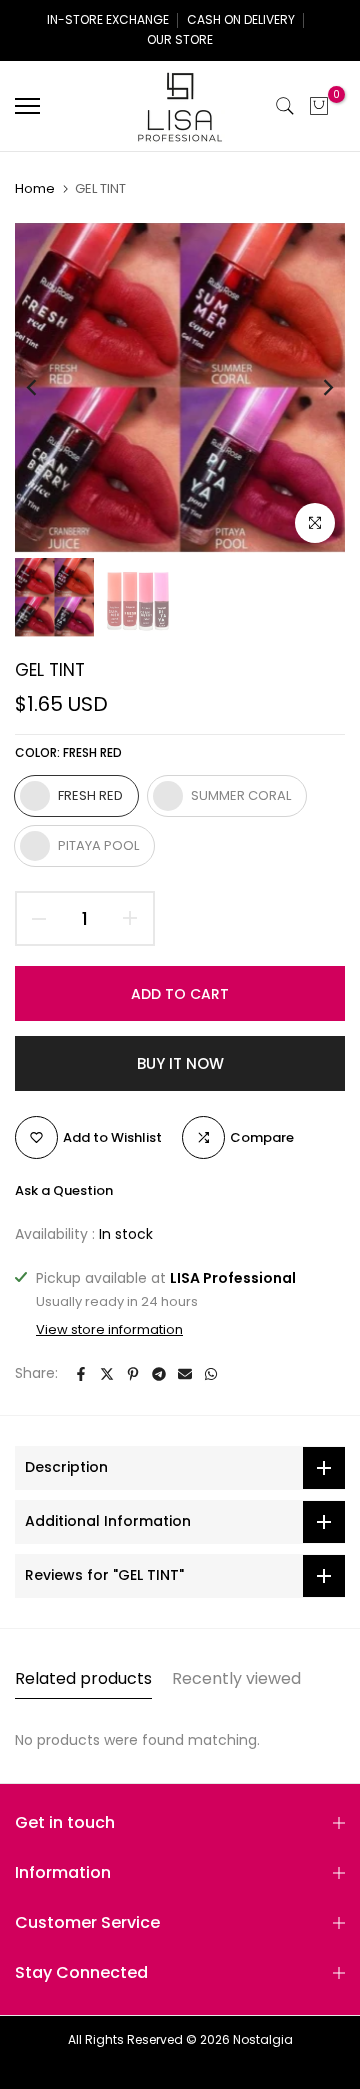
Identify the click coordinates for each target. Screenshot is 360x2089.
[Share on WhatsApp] (211, 1374)
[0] (319, 106)
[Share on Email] (185, 1374)
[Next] (315, 388)
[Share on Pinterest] (133, 1374)
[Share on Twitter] (107, 1374)
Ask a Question (64, 1190)
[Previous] (45, 388)
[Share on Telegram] (159, 1374)
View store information (109, 1330)
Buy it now (180, 1063)
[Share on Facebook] (81, 1374)
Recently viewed (236, 1678)
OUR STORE (180, 39)
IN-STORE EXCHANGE (108, 19)
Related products (83, 1678)
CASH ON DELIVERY (241, 19)
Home (35, 189)
